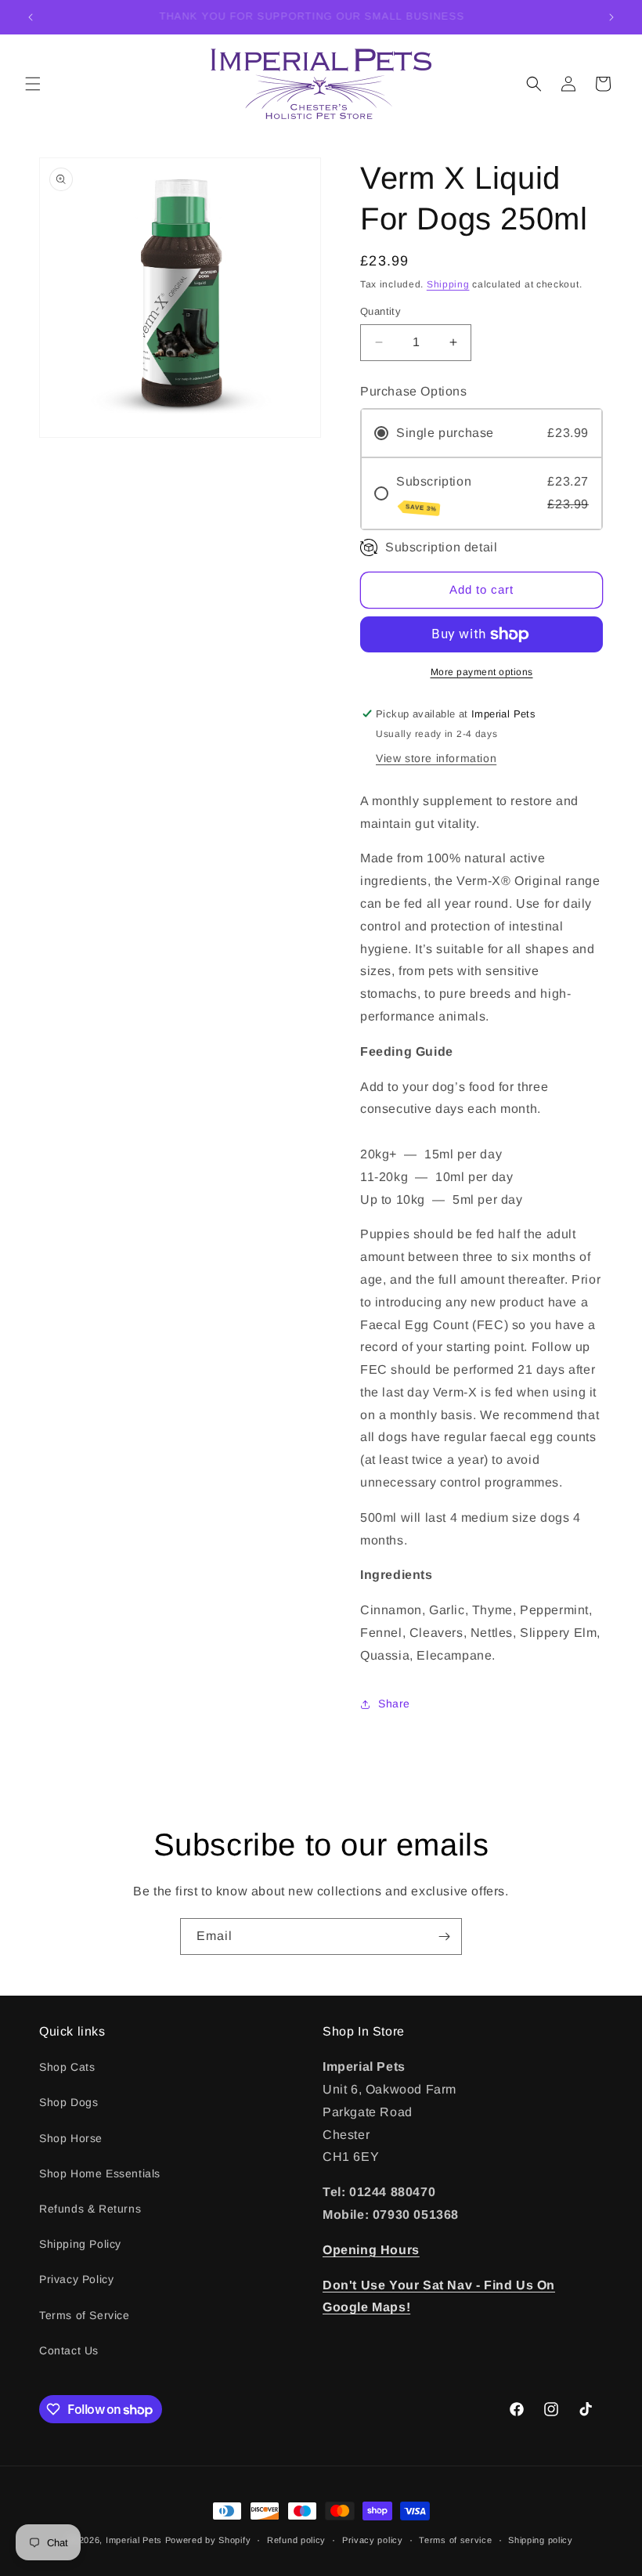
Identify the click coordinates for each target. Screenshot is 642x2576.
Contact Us (69, 2350)
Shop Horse (71, 2138)
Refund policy (296, 2540)
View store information (436, 758)
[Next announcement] (611, 17)
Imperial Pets (134, 2540)
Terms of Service (85, 2315)
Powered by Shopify (208, 2540)
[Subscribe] (444, 1937)
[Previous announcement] (31, 17)
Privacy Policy (76, 2279)
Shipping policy (541, 2540)
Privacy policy (373, 2540)
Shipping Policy (80, 2244)
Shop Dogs (69, 2102)
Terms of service (455, 2540)
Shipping (448, 284)
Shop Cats (67, 2067)
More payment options (482, 672)
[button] (33, 84)
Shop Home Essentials (100, 2173)
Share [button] (394, 1703)
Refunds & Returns (90, 2209)
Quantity (381, 311)
